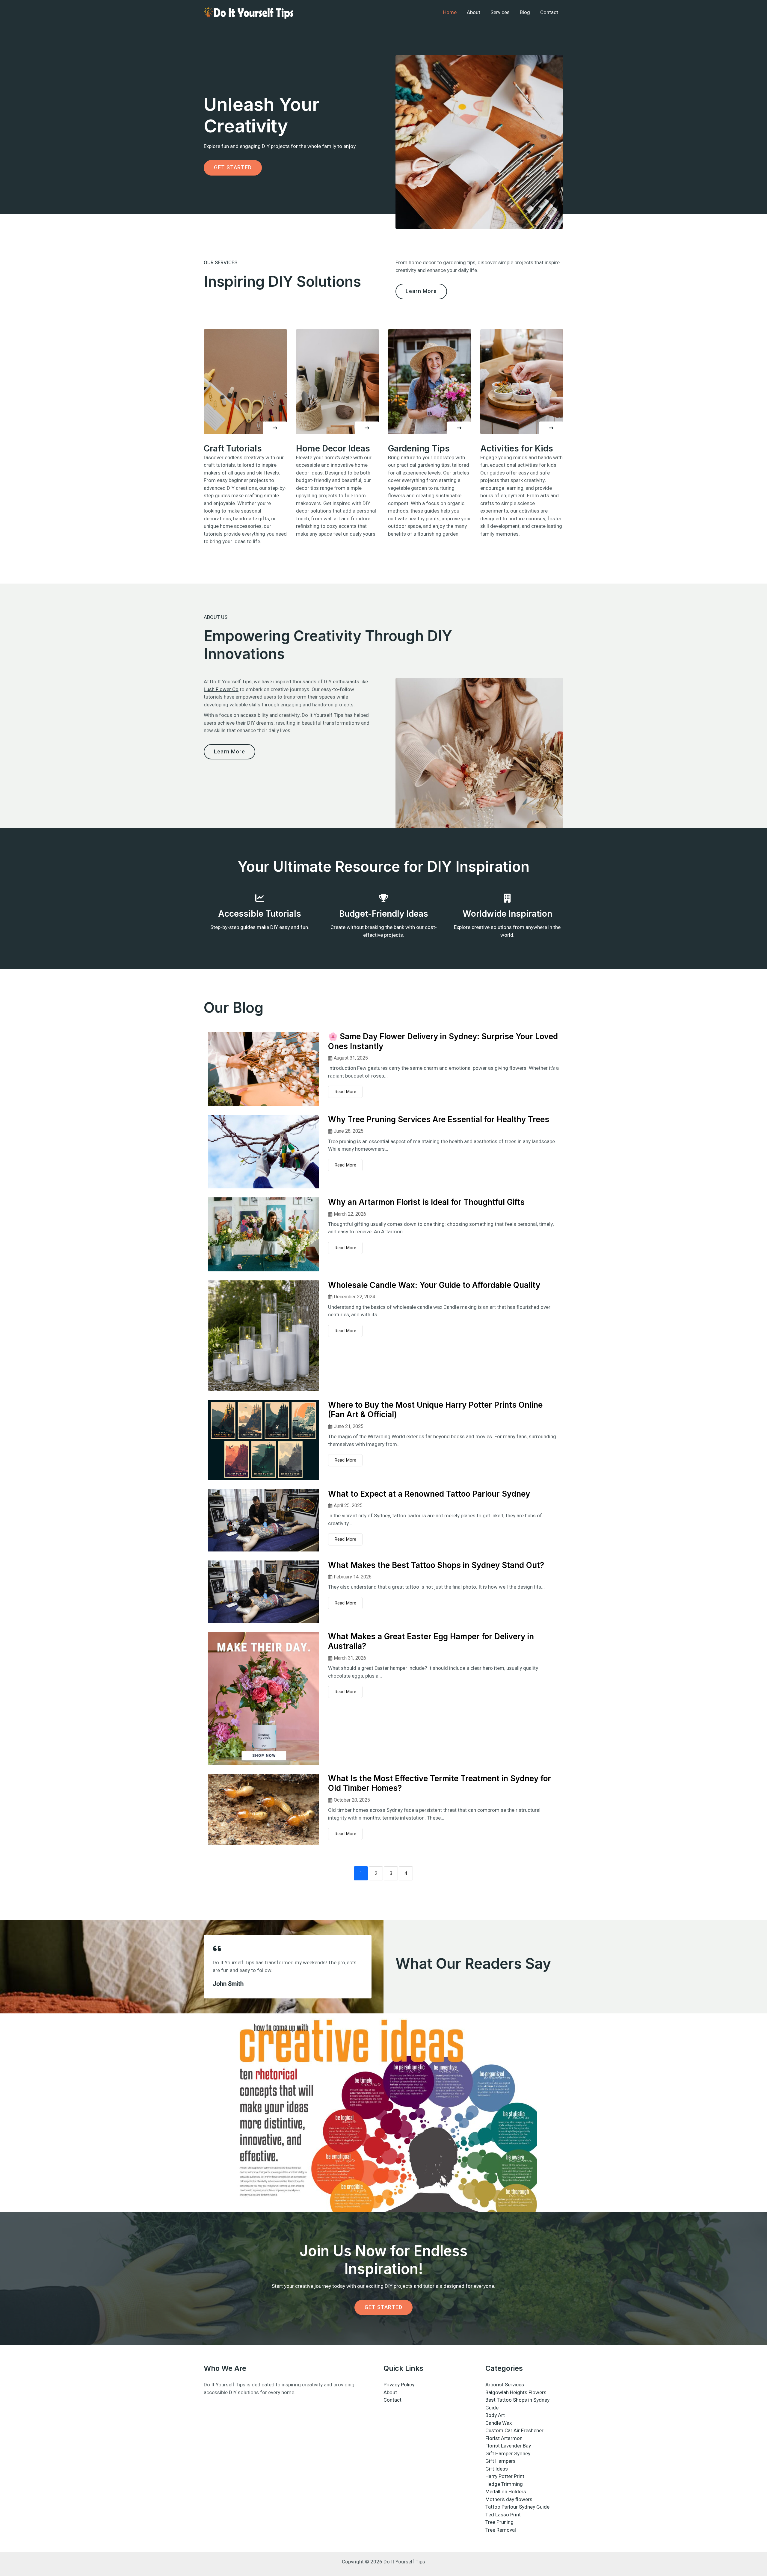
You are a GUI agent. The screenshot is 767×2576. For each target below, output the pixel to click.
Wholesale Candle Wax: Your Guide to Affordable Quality (434, 1285)
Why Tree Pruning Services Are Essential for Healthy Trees (439, 1119)
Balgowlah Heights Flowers (516, 2393)
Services (500, 12)
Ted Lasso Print (503, 2515)
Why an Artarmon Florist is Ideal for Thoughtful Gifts (426, 1202)
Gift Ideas (497, 2469)
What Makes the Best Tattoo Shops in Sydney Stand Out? (436, 1565)
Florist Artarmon (504, 2438)
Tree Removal (501, 2530)
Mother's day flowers (509, 2499)
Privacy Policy (399, 2385)
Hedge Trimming (504, 2484)
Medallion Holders (506, 2492)
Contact (549, 12)
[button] (275, 428)
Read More (345, 1092)
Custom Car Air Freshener (514, 2431)
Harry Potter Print (505, 2476)
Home (450, 12)
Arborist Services (505, 2385)
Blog (525, 12)
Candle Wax (499, 2423)
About (474, 12)
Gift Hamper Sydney (508, 2454)
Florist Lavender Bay (508, 2446)
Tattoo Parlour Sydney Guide (517, 2507)
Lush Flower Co (221, 689)
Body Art (495, 2415)
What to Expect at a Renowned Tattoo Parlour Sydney (429, 1494)
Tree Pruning (499, 2522)
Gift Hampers (500, 2461)
